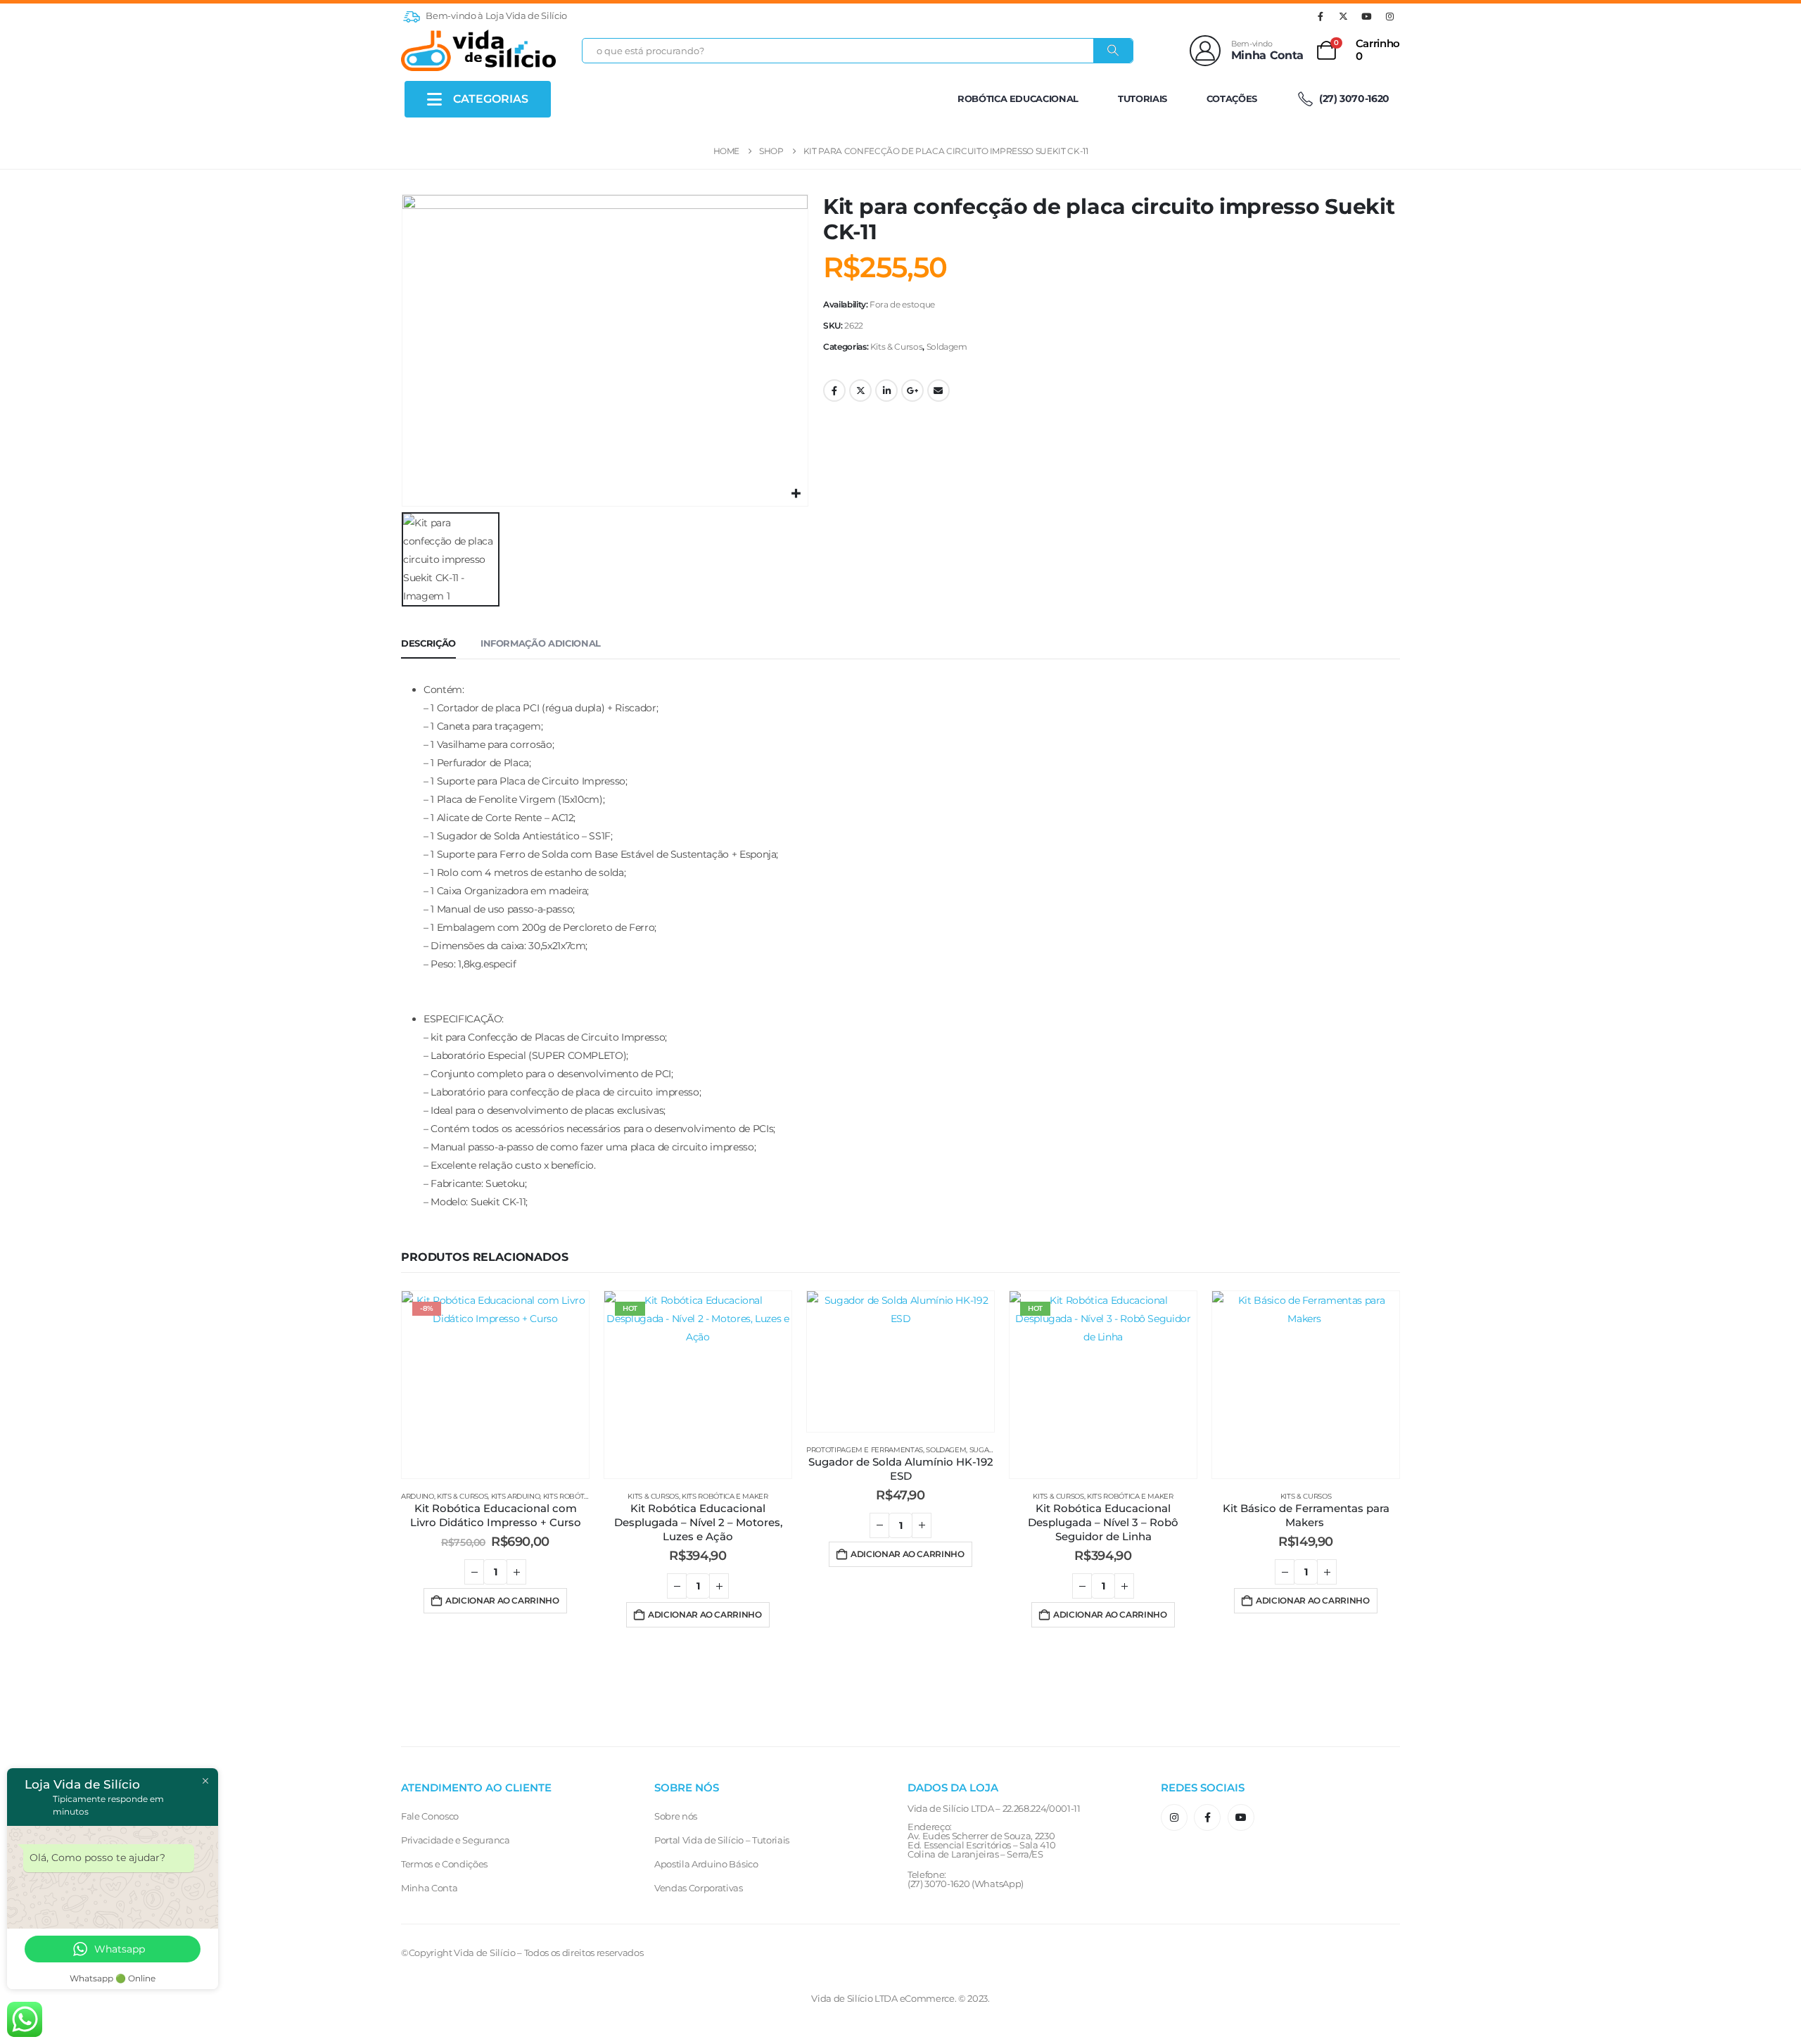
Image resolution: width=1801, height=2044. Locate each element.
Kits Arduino (516, 1496)
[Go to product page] (900, 1361)
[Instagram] (1389, 16)
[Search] (1113, 51)
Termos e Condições (444, 1864)
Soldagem (947, 347)
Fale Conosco (430, 1816)
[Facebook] (1320, 16)
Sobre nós (676, 1816)
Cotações (1232, 99)
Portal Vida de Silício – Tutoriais (722, 1840)
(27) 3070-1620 (1353, 99)
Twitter (860, 391)
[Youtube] (1366, 16)
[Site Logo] (478, 50)
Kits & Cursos (896, 347)
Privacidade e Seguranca (456, 1840)
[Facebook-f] (1207, 1817)
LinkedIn (886, 391)
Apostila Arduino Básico (706, 1864)
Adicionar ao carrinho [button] (502, 1600)
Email (938, 391)
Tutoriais (1143, 99)
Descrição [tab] (428, 643)
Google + (912, 391)
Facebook (834, 391)
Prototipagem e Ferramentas (865, 1450)
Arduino (418, 1496)
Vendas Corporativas (699, 1888)
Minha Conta (429, 1888)
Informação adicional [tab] (541, 643)
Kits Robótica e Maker (586, 1496)
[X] (1344, 16)
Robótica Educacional (1018, 99)
